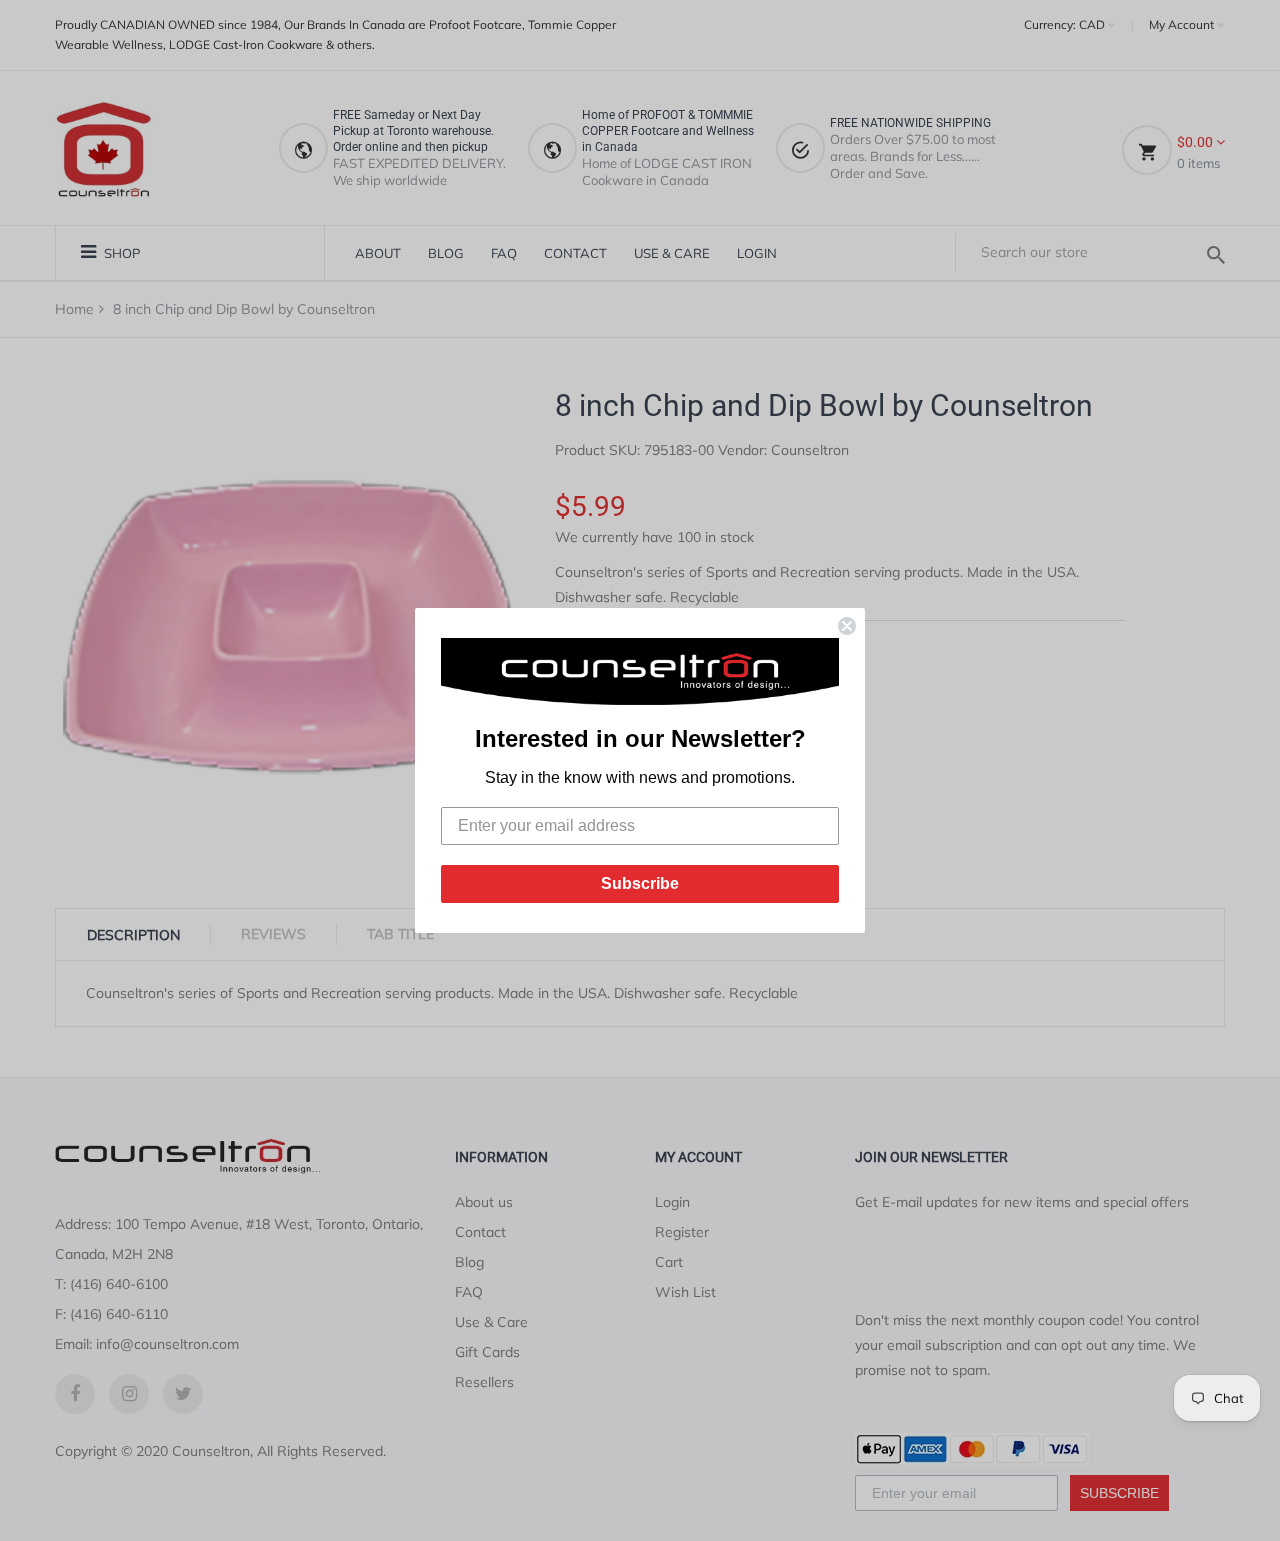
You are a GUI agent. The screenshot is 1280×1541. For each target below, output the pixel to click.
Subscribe (640, 883)
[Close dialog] (847, 626)
